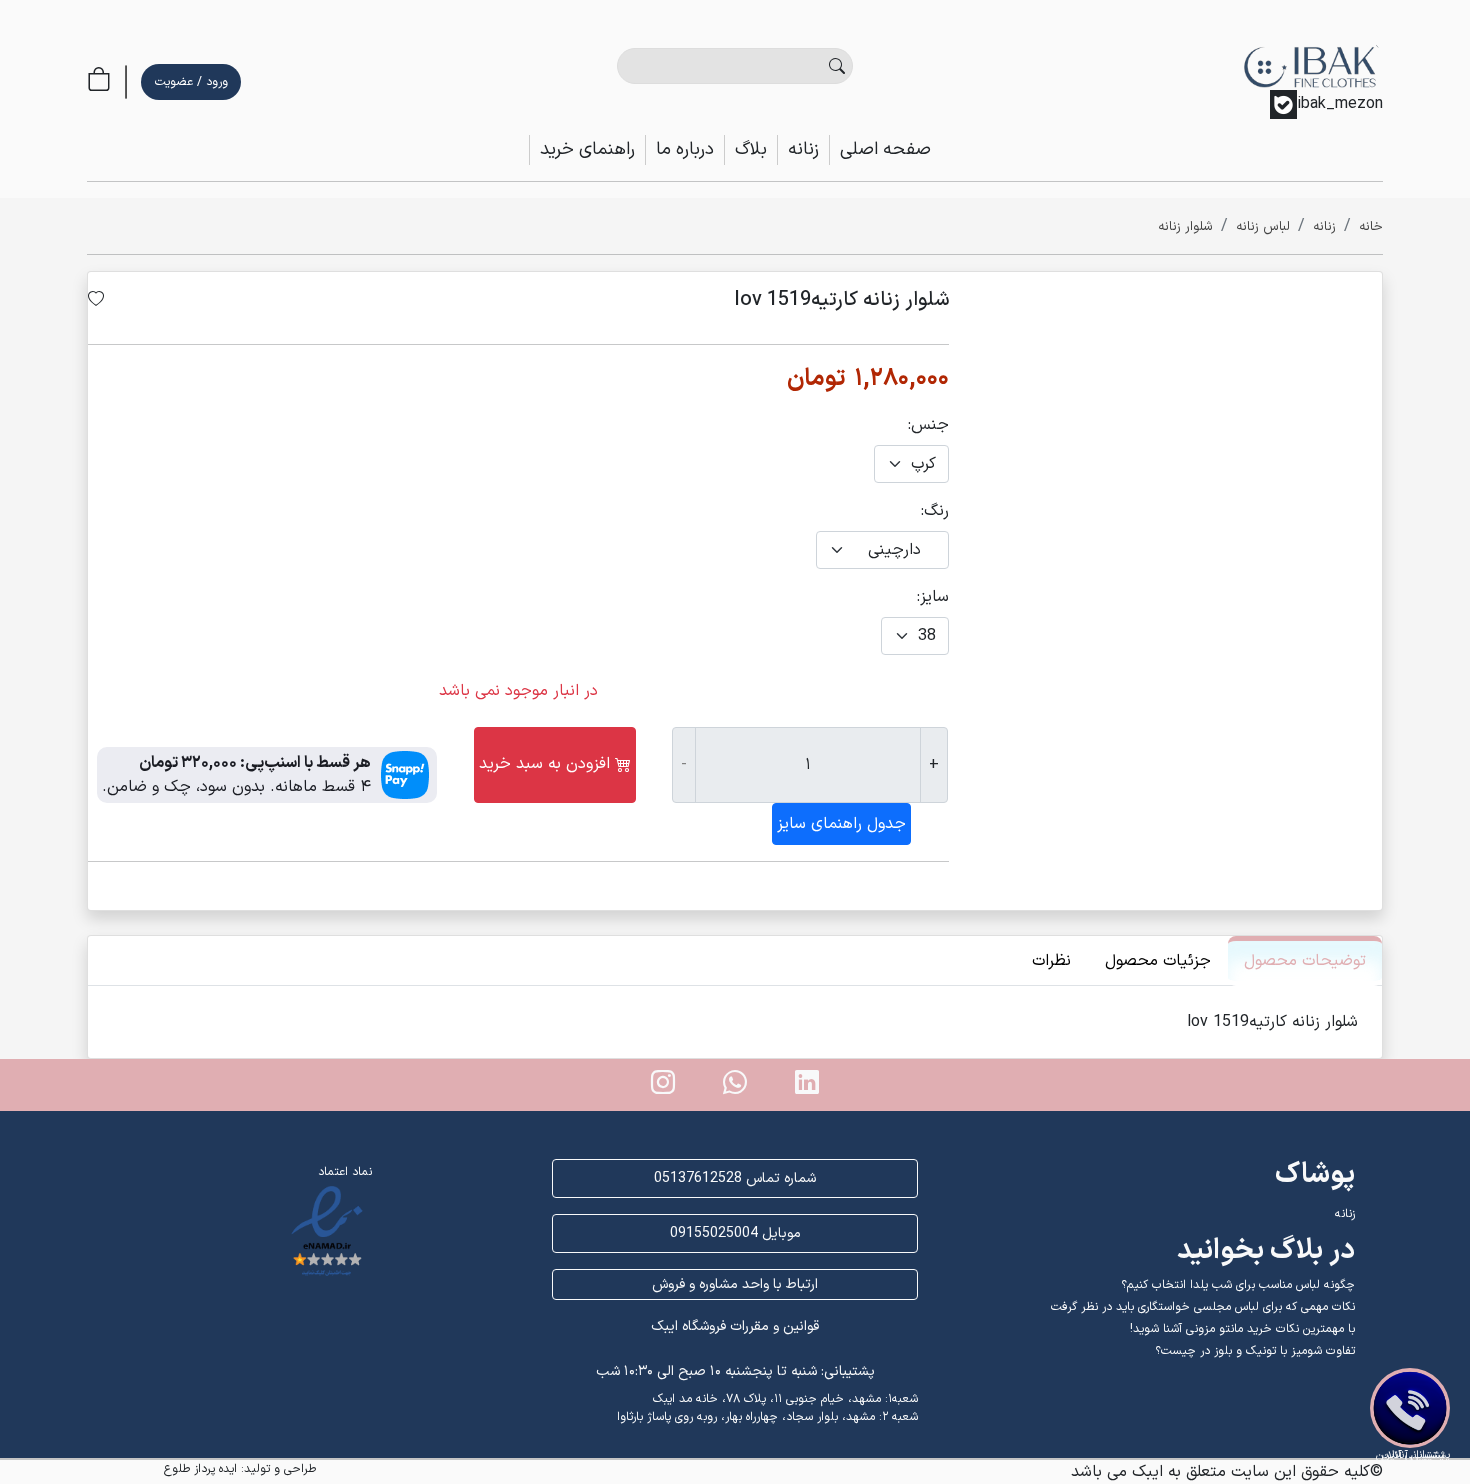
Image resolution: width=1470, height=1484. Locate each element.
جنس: (928, 425)
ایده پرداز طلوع (200, 1469)
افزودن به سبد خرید (544, 764)
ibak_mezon (1340, 104)
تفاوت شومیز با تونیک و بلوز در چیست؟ (1255, 1351)
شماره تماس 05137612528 (735, 1178)
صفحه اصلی (885, 149)
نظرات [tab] (1051, 961)
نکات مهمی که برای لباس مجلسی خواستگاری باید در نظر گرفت (1203, 1307)
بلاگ (751, 149)
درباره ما (685, 149)
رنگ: (935, 511)
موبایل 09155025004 (735, 1233)
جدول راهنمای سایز (841, 824)
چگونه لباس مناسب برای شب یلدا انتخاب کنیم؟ (1238, 1285)
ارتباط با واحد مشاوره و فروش (735, 1284)
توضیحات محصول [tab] (1305, 961)
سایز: (933, 597)
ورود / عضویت (191, 82)
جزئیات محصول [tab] (1158, 961)
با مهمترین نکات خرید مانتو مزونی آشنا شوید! (1242, 1329)
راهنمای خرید (587, 149)
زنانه (803, 149)
